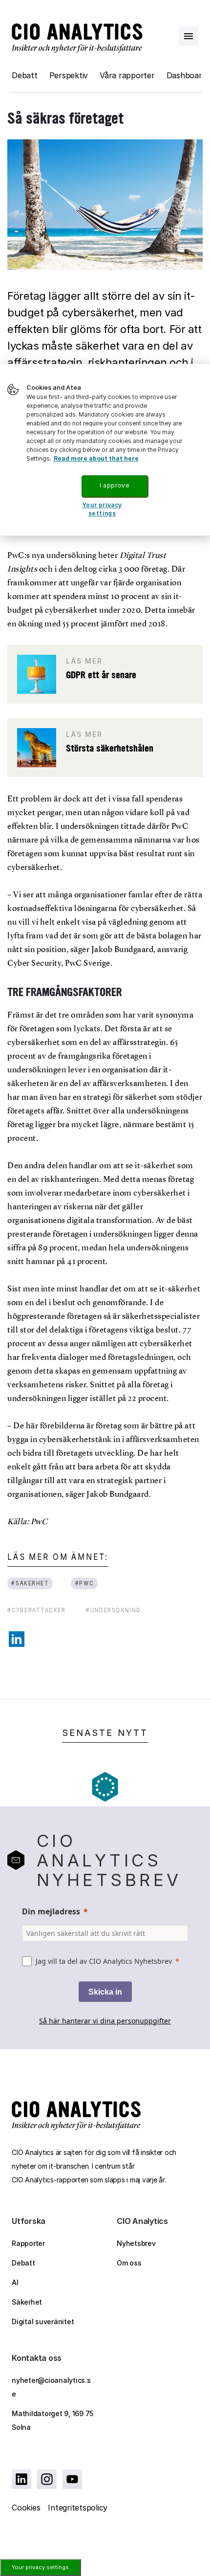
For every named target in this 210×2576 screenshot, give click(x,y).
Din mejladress (51, 1911)
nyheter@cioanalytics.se (51, 2387)
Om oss (129, 2263)
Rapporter (28, 2243)
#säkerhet (30, 1583)
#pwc (84, 1583)
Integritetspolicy (78, 2508)
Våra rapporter (127, 75)
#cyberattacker (36, 1610)
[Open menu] (189, 36)
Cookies (26, 2508)
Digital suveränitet (43, 2321)
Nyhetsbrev (136, 2243)
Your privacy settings (40, 2567)
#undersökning (114, 1610)
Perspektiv (69, 75)
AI (15, 2282)
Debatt (25, 75)
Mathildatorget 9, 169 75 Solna (52, 2420)
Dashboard (187, 75)
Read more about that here (96, 458)
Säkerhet (27, 2302)
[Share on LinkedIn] (17, 1639)
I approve (114, 485)
